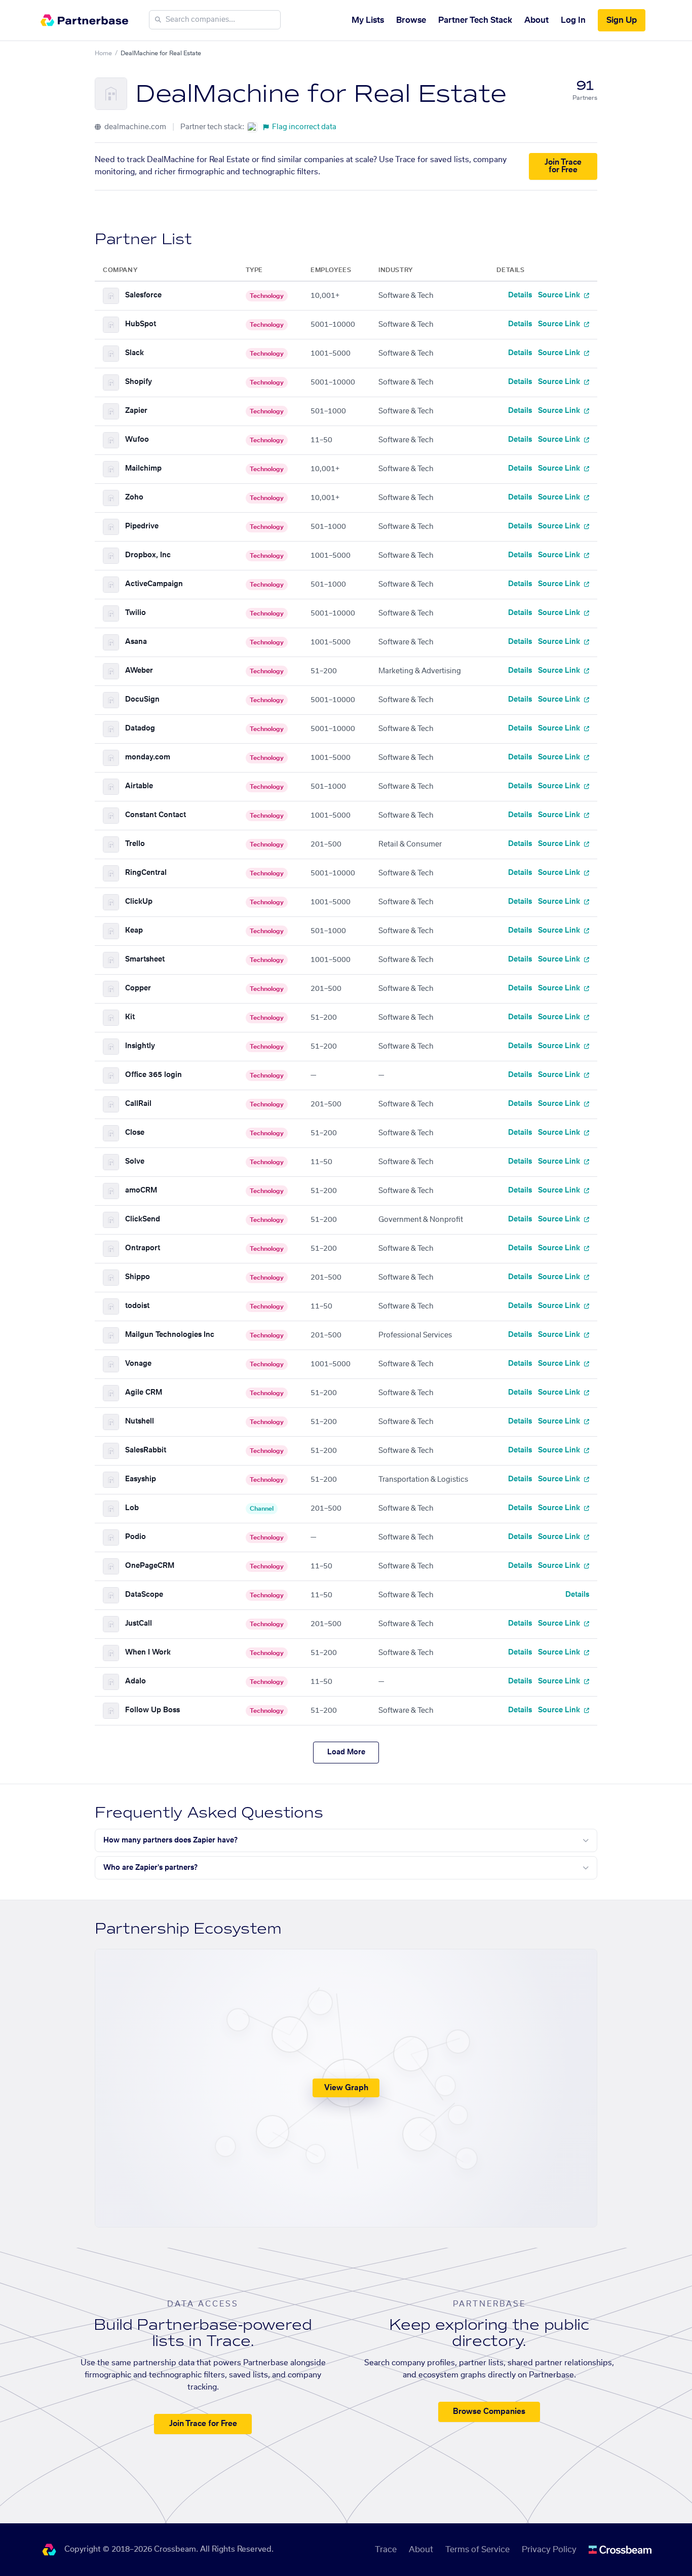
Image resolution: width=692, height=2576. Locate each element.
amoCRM (141, 1190)
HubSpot (141, 324)
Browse (411, 20)
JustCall (139, 1624)
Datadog (140, 728)
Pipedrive (142, 526)
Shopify (139, 382)
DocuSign (142, 700)
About (536, 20)
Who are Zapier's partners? (150, 1868)
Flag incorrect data (304, 127)
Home (103, 53)
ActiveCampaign (154, 584)
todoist (137, 1306)
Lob (132, 1508)
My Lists (368, 20)
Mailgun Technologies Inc (170, 1335)
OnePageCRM (150, 1566)
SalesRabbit (146, 1450)
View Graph (346, 2088)
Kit (130, 1017)
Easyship (141, 1479)
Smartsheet (145, 959)
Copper (138, 988)
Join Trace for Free (563, 166)
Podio (136, 1537)
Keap (134, 931)
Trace (386, 2550)
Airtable (139, 786)
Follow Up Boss (152, 1710)
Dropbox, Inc (148, 555)
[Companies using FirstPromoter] (252, 127)
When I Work (148, 1652)
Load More (346, 1752)
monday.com (148, 757)
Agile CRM (144, 1393)
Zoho (134, 497)
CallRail (138, 1104)
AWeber (139, 671)
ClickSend (143, 1219)
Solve (135, 1162)
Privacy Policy (549, 2550)
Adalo (136, 1681)
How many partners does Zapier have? (170, 1840)
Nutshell (140, 1421)
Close (135, 1133)
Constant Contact (156, 815)
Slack (134, 353)
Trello (135, 844)
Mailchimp (143, 469)
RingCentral (146, 873)
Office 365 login (153, 1075)
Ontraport (143, 1248)
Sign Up (622, 20)
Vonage (138, 1364)
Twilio (136, 613)
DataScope (144, 1595)
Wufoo (137, 440)
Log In (573, 20)
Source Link (560, 295)
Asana (136, 642)
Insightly (140, 1046)
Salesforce (143, 295)
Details (520, 295)
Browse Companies (489, 2412)
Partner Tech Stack (475, 20)
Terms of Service (477, 2550)
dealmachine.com (134, 127)
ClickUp (139, 902)
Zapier (136, 411)
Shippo (138, 1277)
